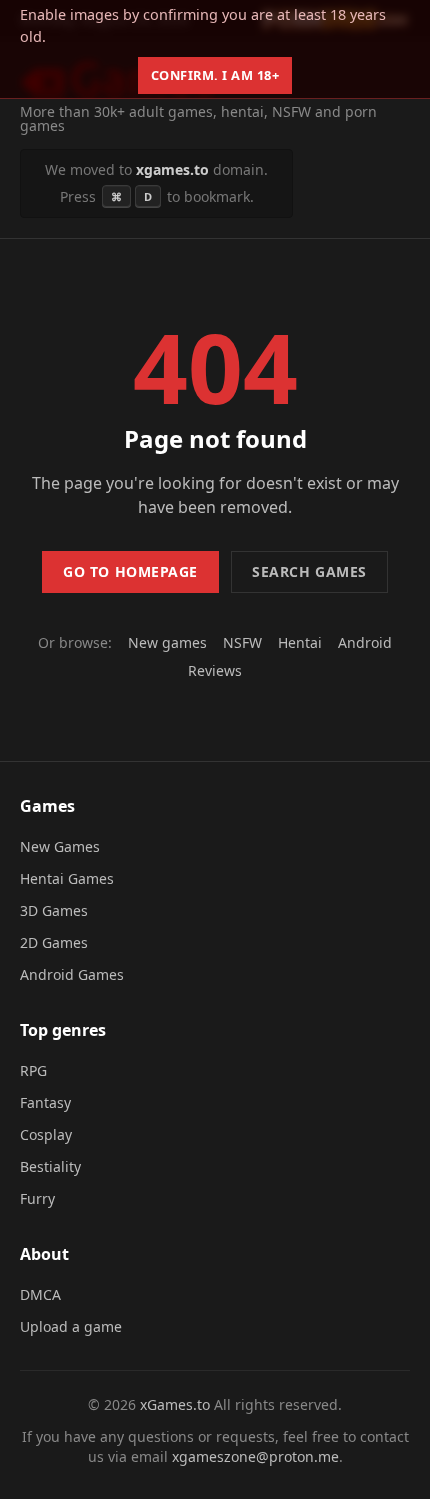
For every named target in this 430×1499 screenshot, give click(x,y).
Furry (37, 1198)
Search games (309, 571)
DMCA (40, 1294)
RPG (33, 1070)
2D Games (54, 942)
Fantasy (45, 1102)
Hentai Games (67, 878)
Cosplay (46, 1134)
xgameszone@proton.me (255, 1456)
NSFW (242, 642)
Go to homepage (130, 571)
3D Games (54, 910)
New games (167, 642)
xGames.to (175, 1404)
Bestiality (50, 1166)
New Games (60, 846)
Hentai (300, 642)
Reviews (215, 670)
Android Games (72, 974)
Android (365, 642)
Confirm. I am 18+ (215, 75)
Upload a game (71, 1326)
